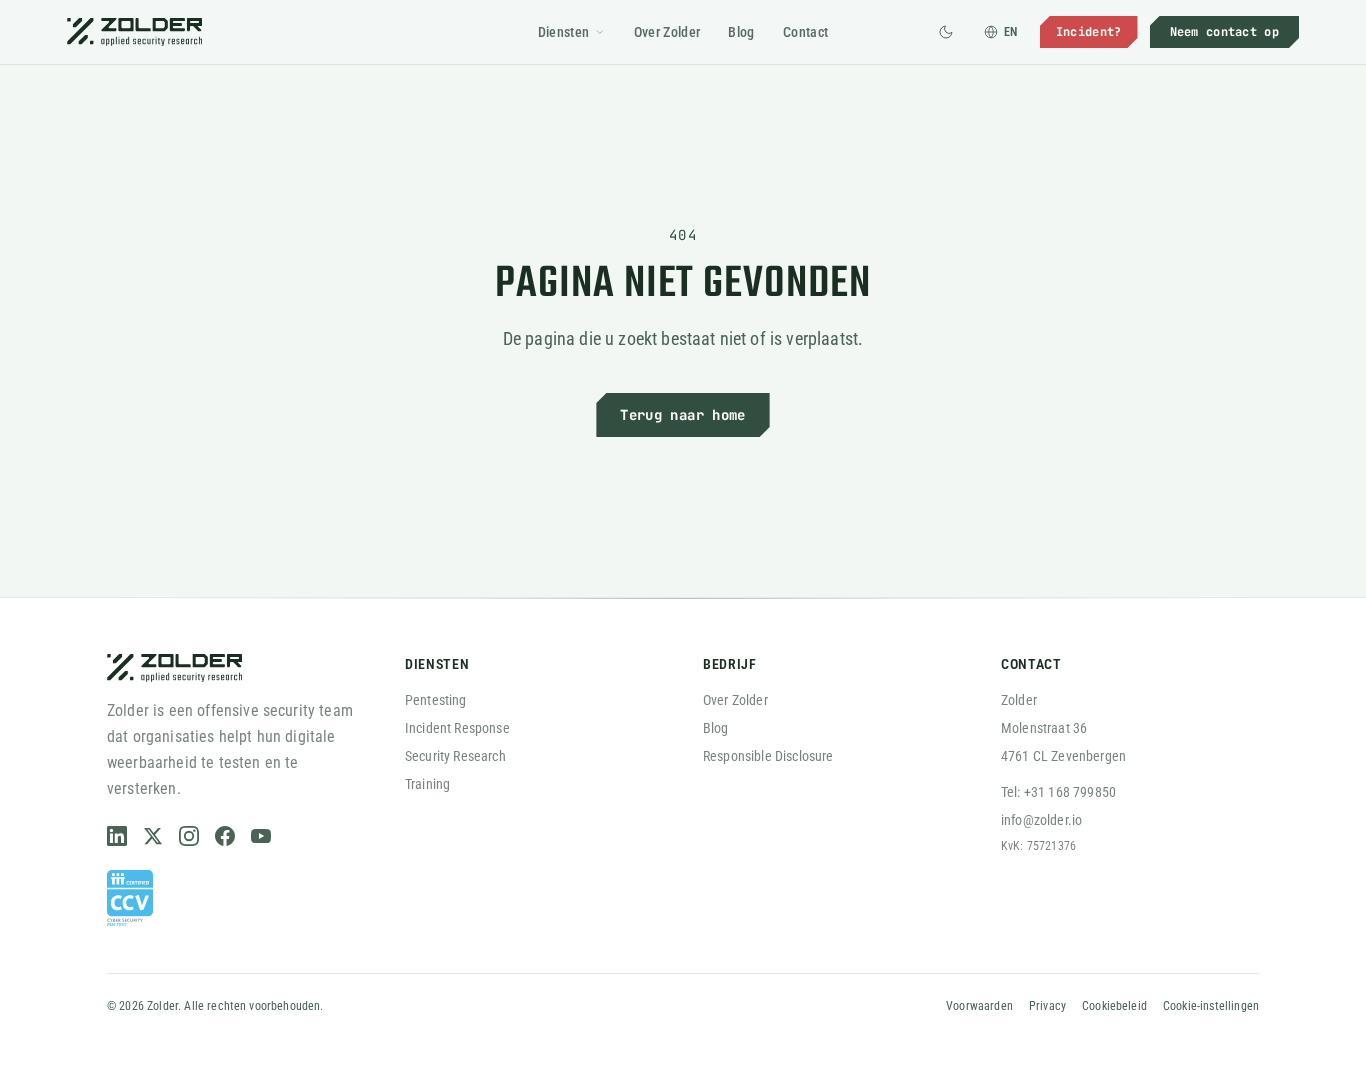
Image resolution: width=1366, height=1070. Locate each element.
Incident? (1089, 32)
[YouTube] (261, 836)
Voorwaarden (979, 1006)
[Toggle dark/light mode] (946, 32)
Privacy (1047, 1006)
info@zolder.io (1041, 820)
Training (427, 784)
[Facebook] (225, 836)
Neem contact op (1225, 32)
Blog (741, 32)
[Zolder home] (134, 32)
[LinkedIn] (117, 836)
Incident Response (457, 728)
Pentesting (436, 700)
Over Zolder (667, 32)
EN (1011, 32)
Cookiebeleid (1114, 1006)
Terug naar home (682, 415)
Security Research (455, 756)
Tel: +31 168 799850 (1058, 792)
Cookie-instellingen (1211, 1006)
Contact (805, 32)
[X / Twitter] (153, 836)
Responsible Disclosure (768, 756)
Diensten (564, 32)
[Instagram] (189, 836)
